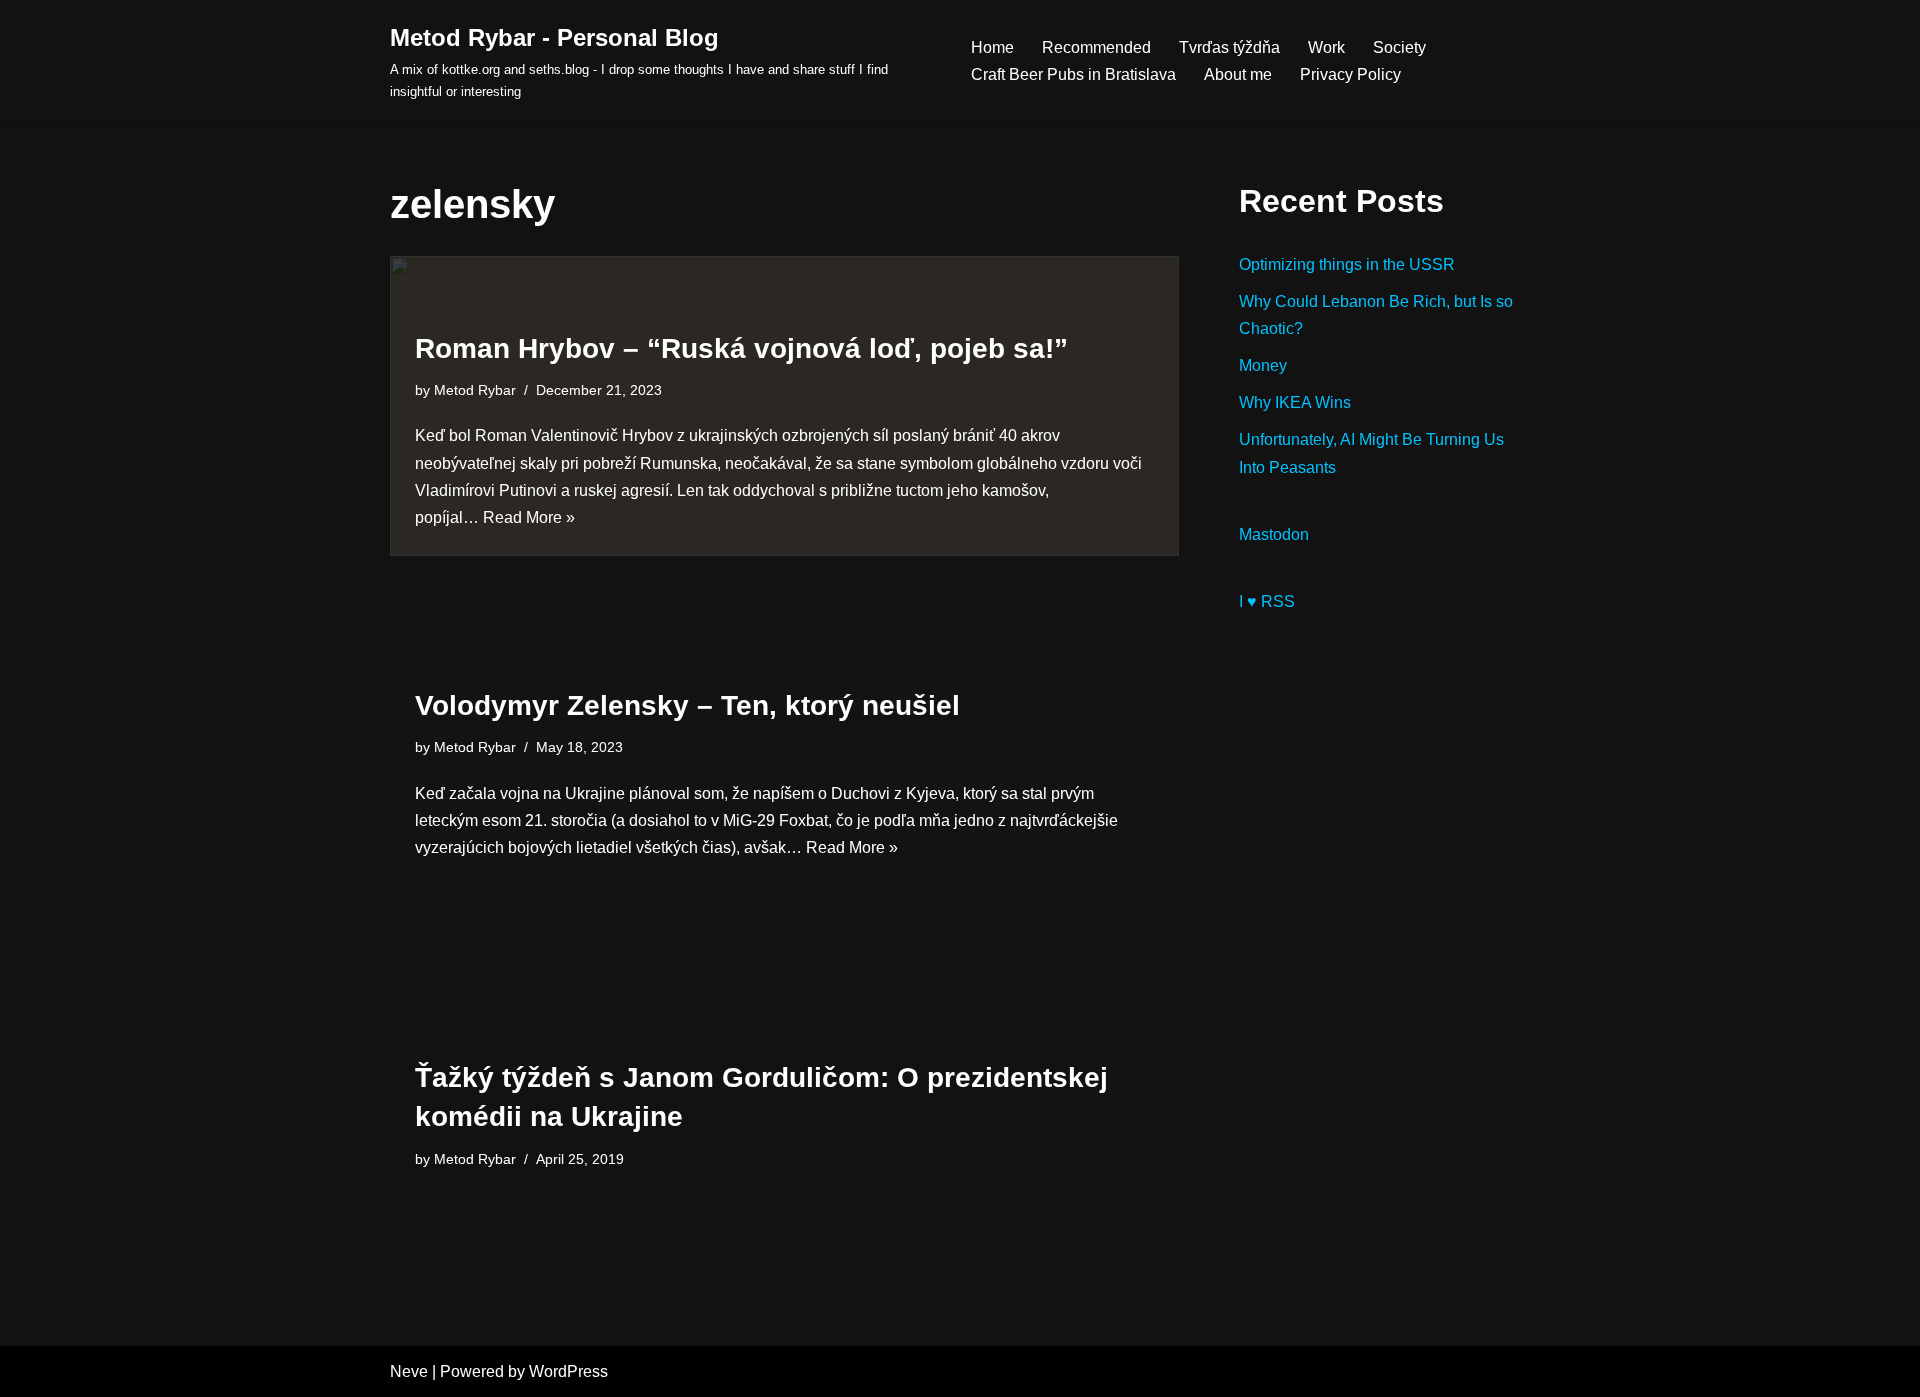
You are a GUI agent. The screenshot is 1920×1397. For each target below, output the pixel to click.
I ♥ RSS (1267, 601)
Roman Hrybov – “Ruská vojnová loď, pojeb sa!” (741, 348)
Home (992, 47)
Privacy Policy (1350, 74)
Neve (409, 1371)
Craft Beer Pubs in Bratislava (1073, 74)
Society (1399, 47)
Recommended (1096, 47)
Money (1263, 365)
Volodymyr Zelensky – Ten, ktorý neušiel (687, 705)
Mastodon (1274, 534)
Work (1326, 47)
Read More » (529, 517)
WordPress (568, 1371)
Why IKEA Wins (1295, 402)
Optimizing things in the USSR (1347, 264)
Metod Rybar (475, 390)
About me (1238, 74)
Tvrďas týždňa (1229, 47)
